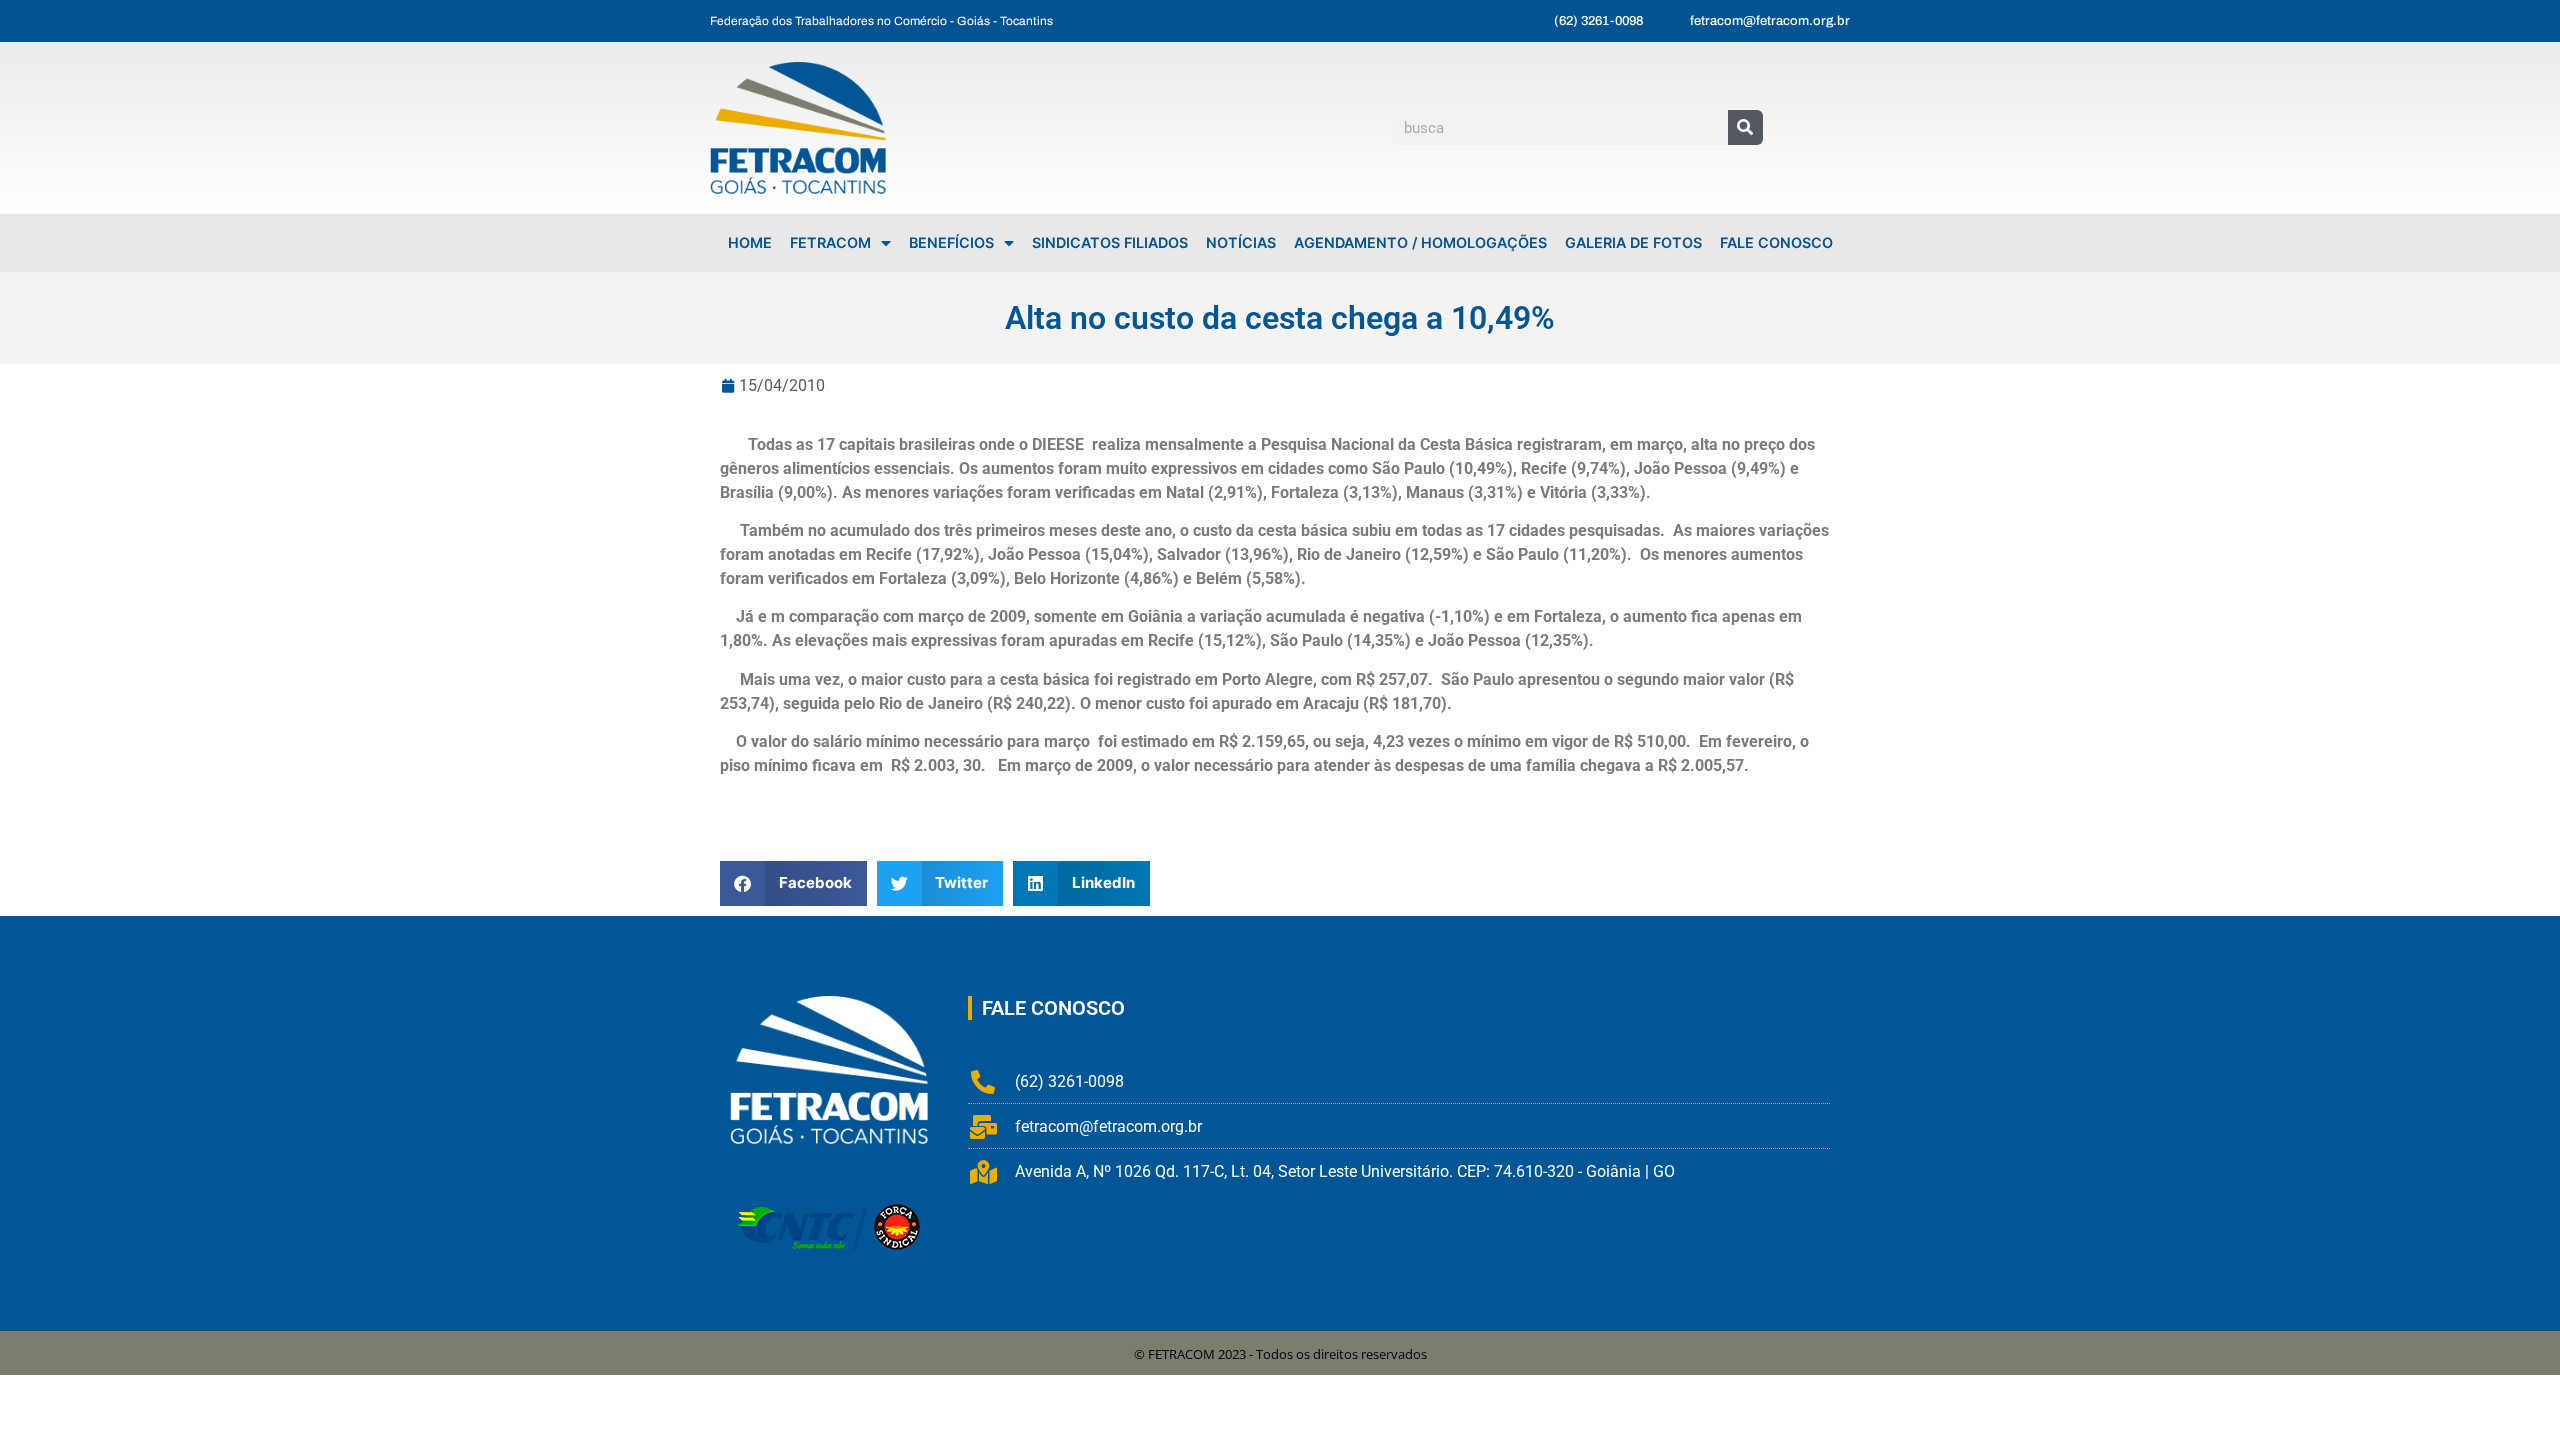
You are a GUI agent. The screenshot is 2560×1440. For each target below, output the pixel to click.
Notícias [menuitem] (1241, 242)
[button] (793, 883)
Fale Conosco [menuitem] (1776, 242)
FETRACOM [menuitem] (830, 242)
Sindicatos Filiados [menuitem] (1110, 242)
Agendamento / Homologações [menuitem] (1420, 242)
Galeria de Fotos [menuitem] (1633, 242)
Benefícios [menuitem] (951, 242)
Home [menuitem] (750, 242)
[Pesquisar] (1745, 127)
